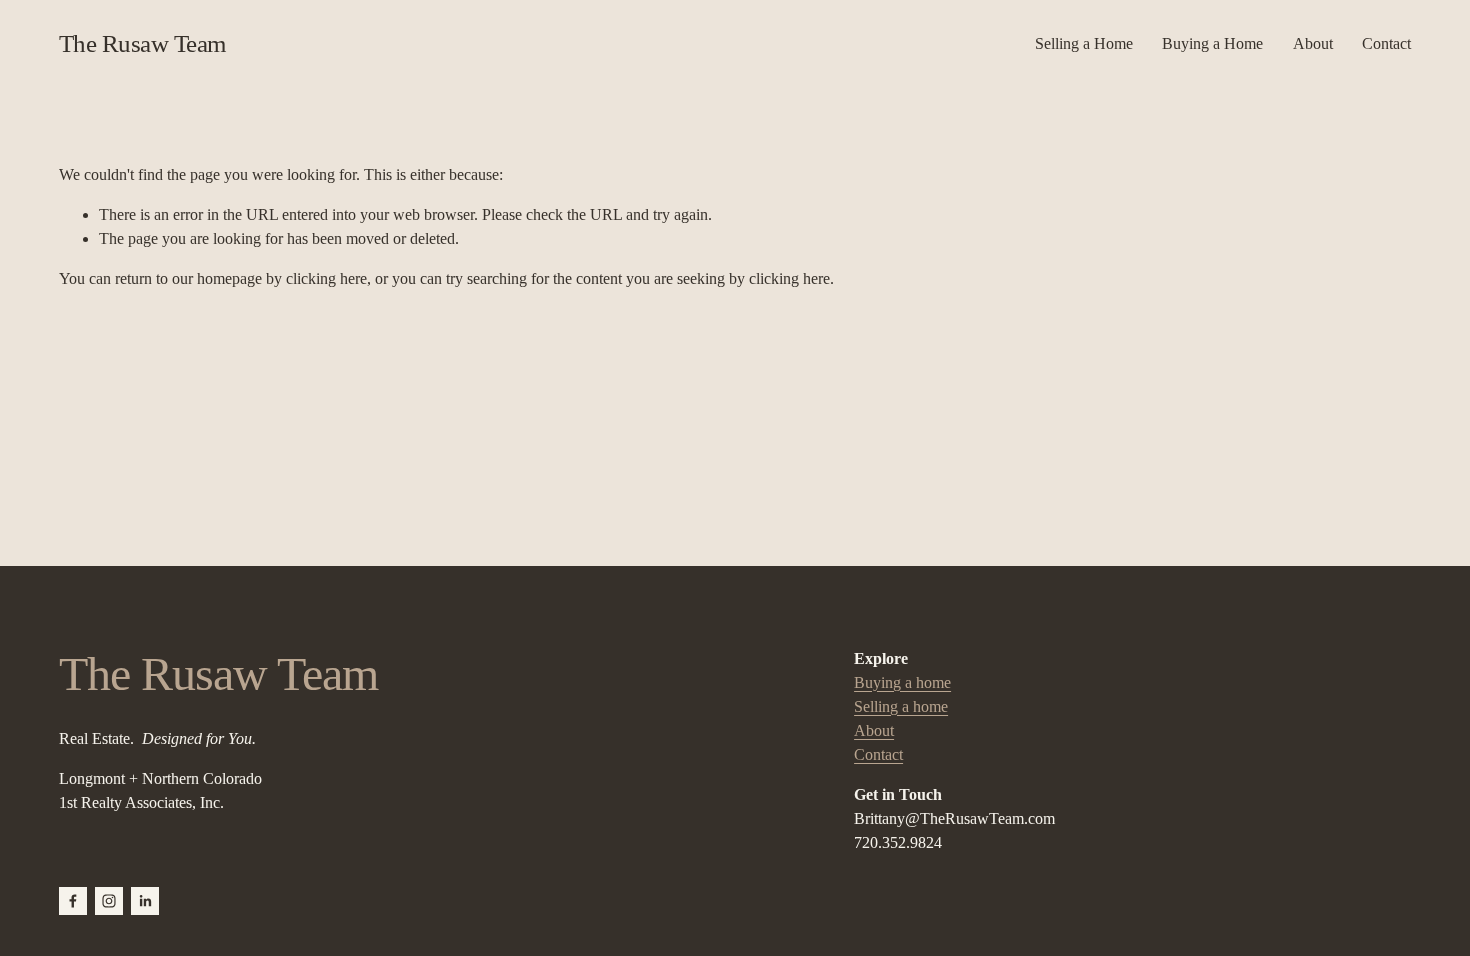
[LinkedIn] (145, 901)
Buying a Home (1212, 43)
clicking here (326, 278)
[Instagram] (109, 901)
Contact (1386, 43)
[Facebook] (73, 901)
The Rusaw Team (142, 43)
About (1313, 43)
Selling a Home (1084, 43)
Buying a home (902, 682)
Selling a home (901, 706)
